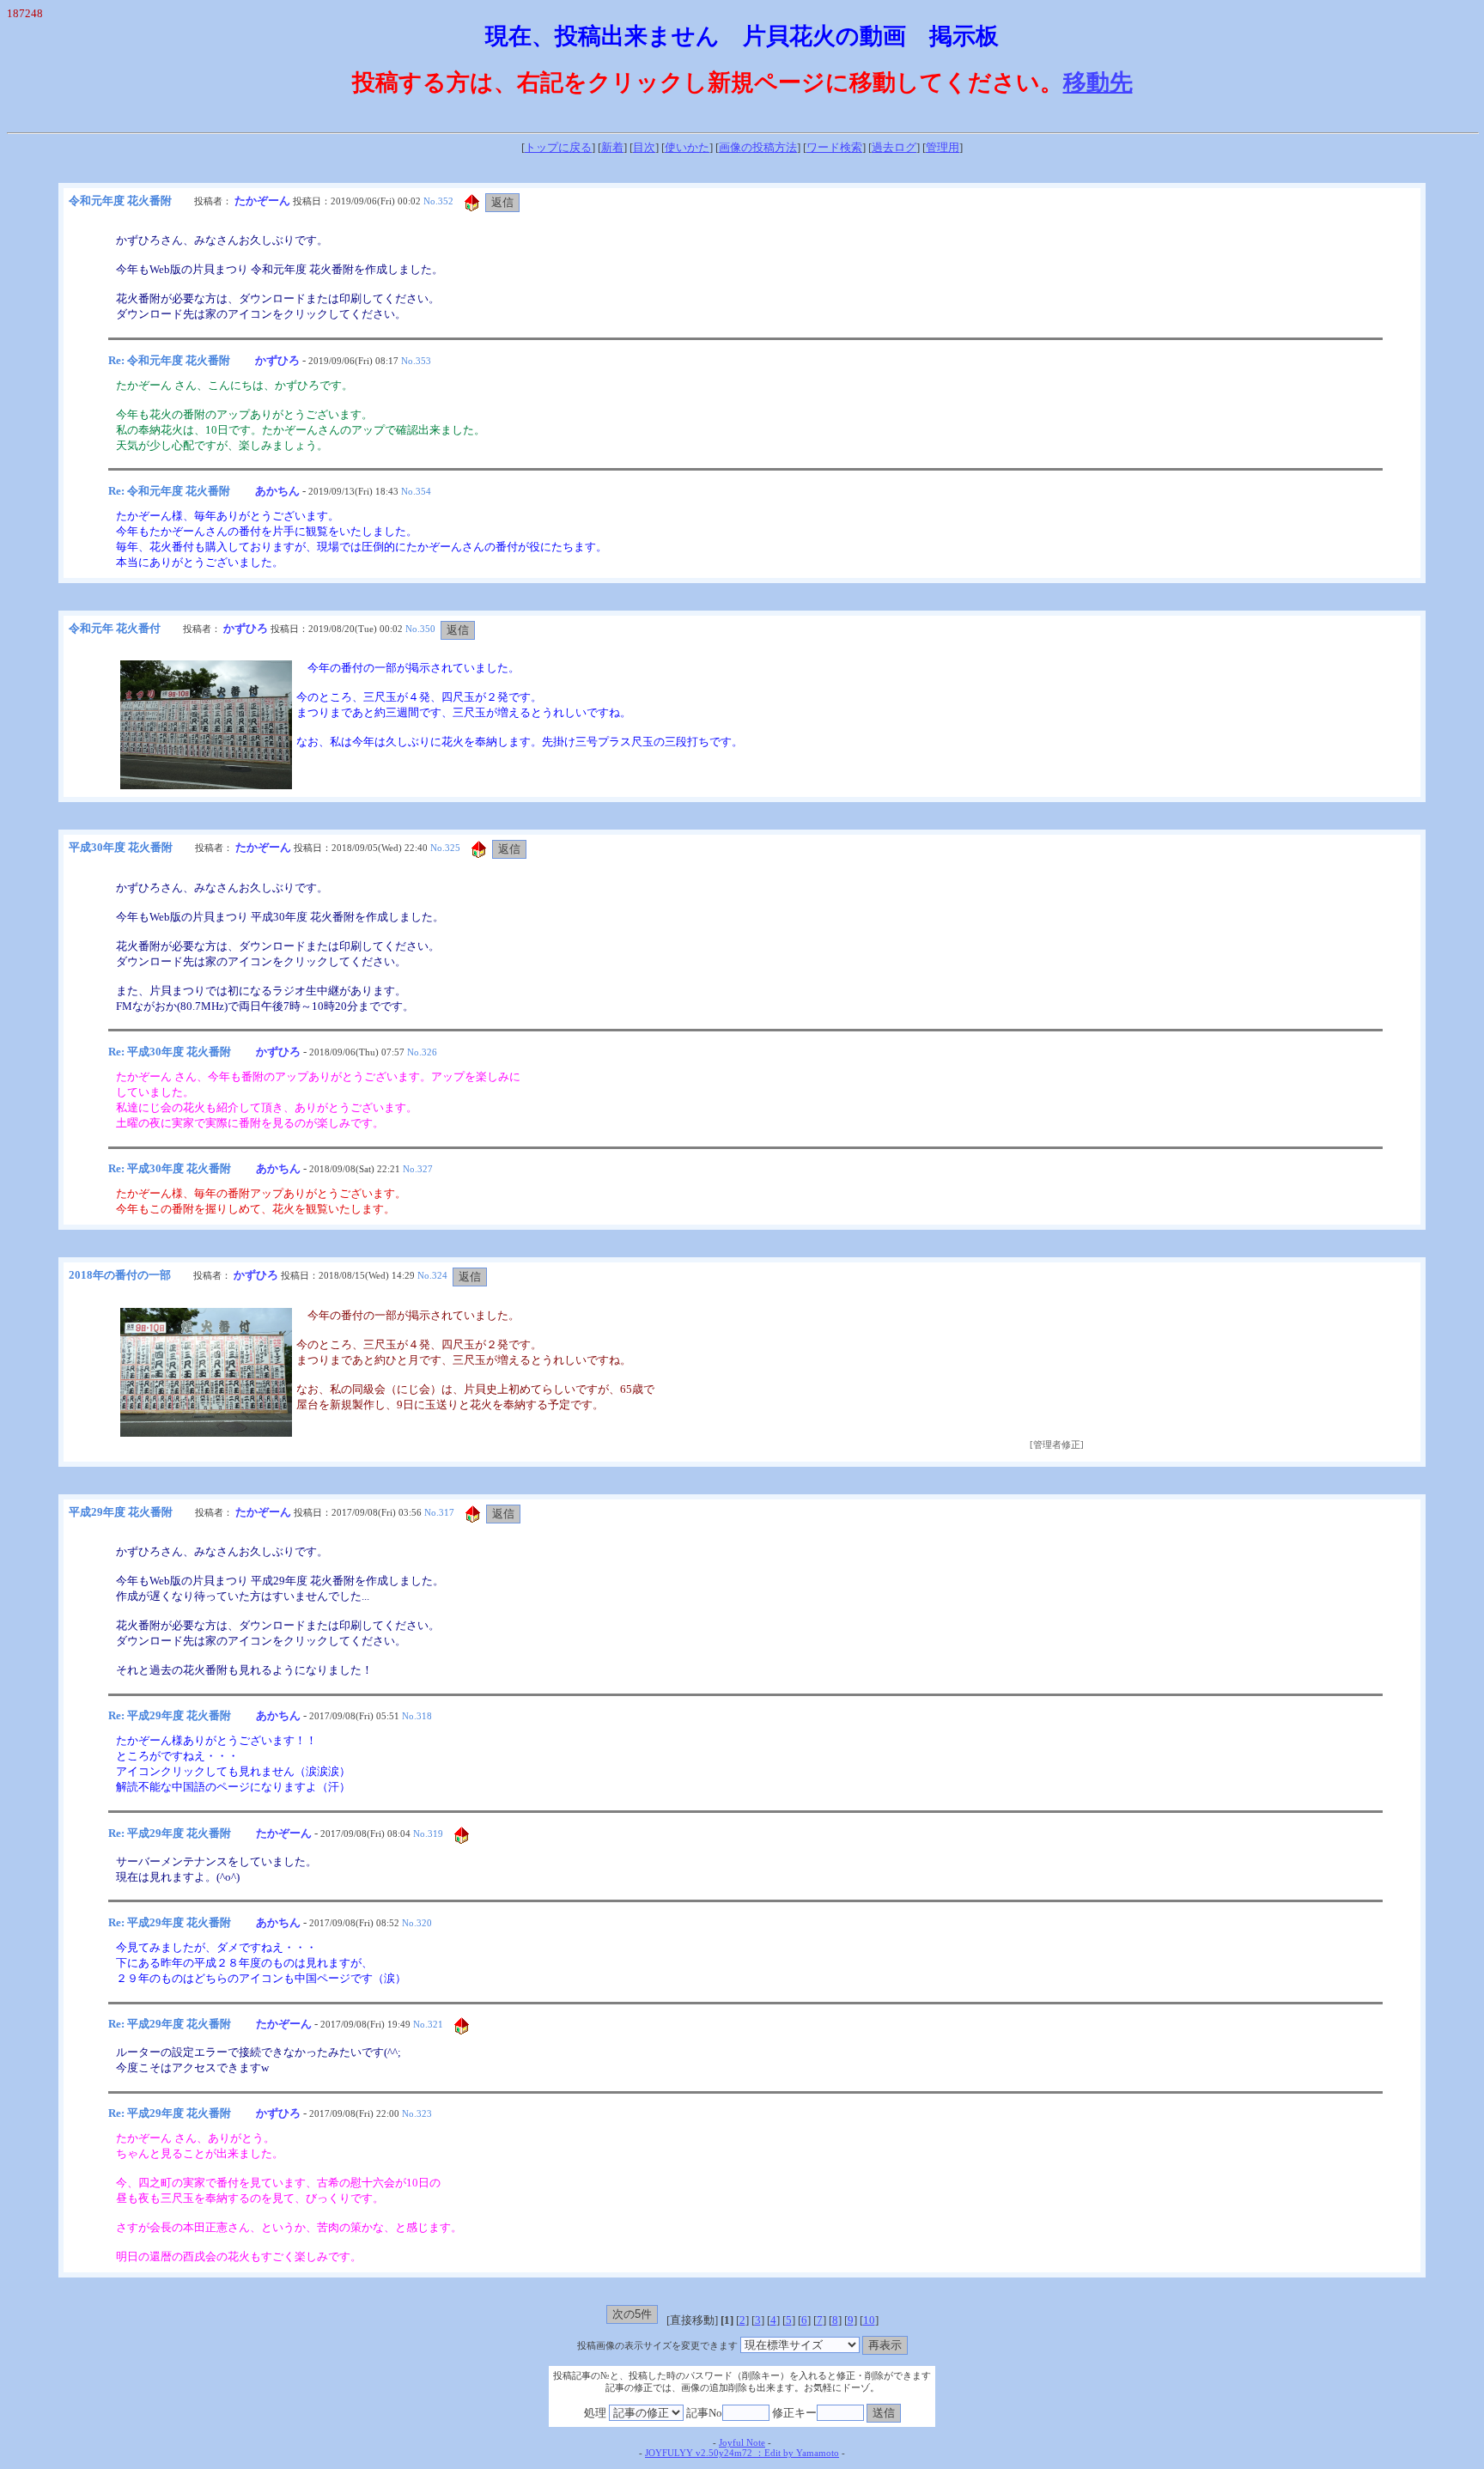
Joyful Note (742, 2443)
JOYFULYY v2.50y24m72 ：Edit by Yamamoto (742, 2453)
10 (869, 2320)
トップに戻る (558, 147)
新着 (612, 147)
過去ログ (894, 147)
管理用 (943, 147)
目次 (644, 147)
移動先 (1098, 82)
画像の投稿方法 (758, 147)
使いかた (687, 147)
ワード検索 (834, 147)
